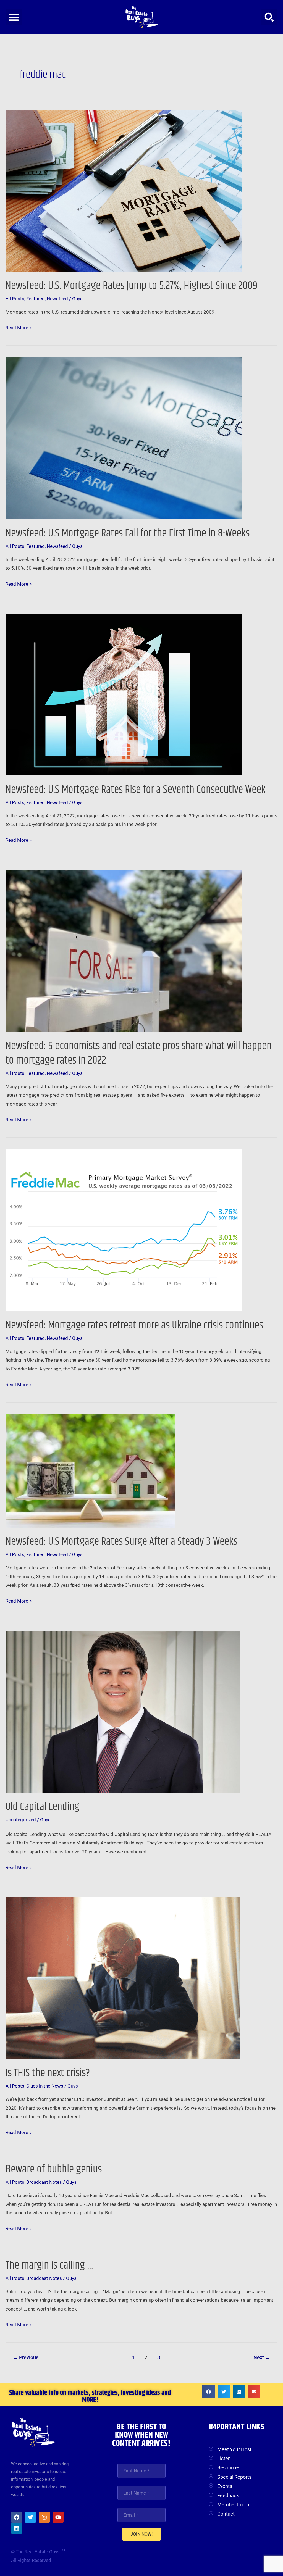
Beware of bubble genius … (58, 2169)
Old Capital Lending (42, 1807)
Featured (36, 299)
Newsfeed (57, 299)
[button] (14, 17)
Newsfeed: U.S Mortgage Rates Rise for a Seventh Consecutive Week (136, 790)
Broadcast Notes (44, 2182)
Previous (26, 2357)
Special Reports (234, 2477)
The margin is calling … (49, 2265)
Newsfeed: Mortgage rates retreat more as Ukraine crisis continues (134, 1325)
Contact (226, 2514)
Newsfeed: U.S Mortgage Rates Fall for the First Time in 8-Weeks (128, 533)
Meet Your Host (234, 2449)
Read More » (19, 327)
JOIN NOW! (141, 2534)
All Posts (15, 299)
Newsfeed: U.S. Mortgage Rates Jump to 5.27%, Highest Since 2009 (131, 286)
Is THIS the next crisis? (48, 2073)
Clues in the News (45, 2086)
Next (262, 2357)
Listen (224, 2458)
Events (225, 2486)
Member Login (233, 2505)
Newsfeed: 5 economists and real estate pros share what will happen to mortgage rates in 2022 (139, 1053)
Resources (229, 2468)
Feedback (228, 2495)
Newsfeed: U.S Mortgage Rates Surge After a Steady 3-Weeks (121, 1542)
